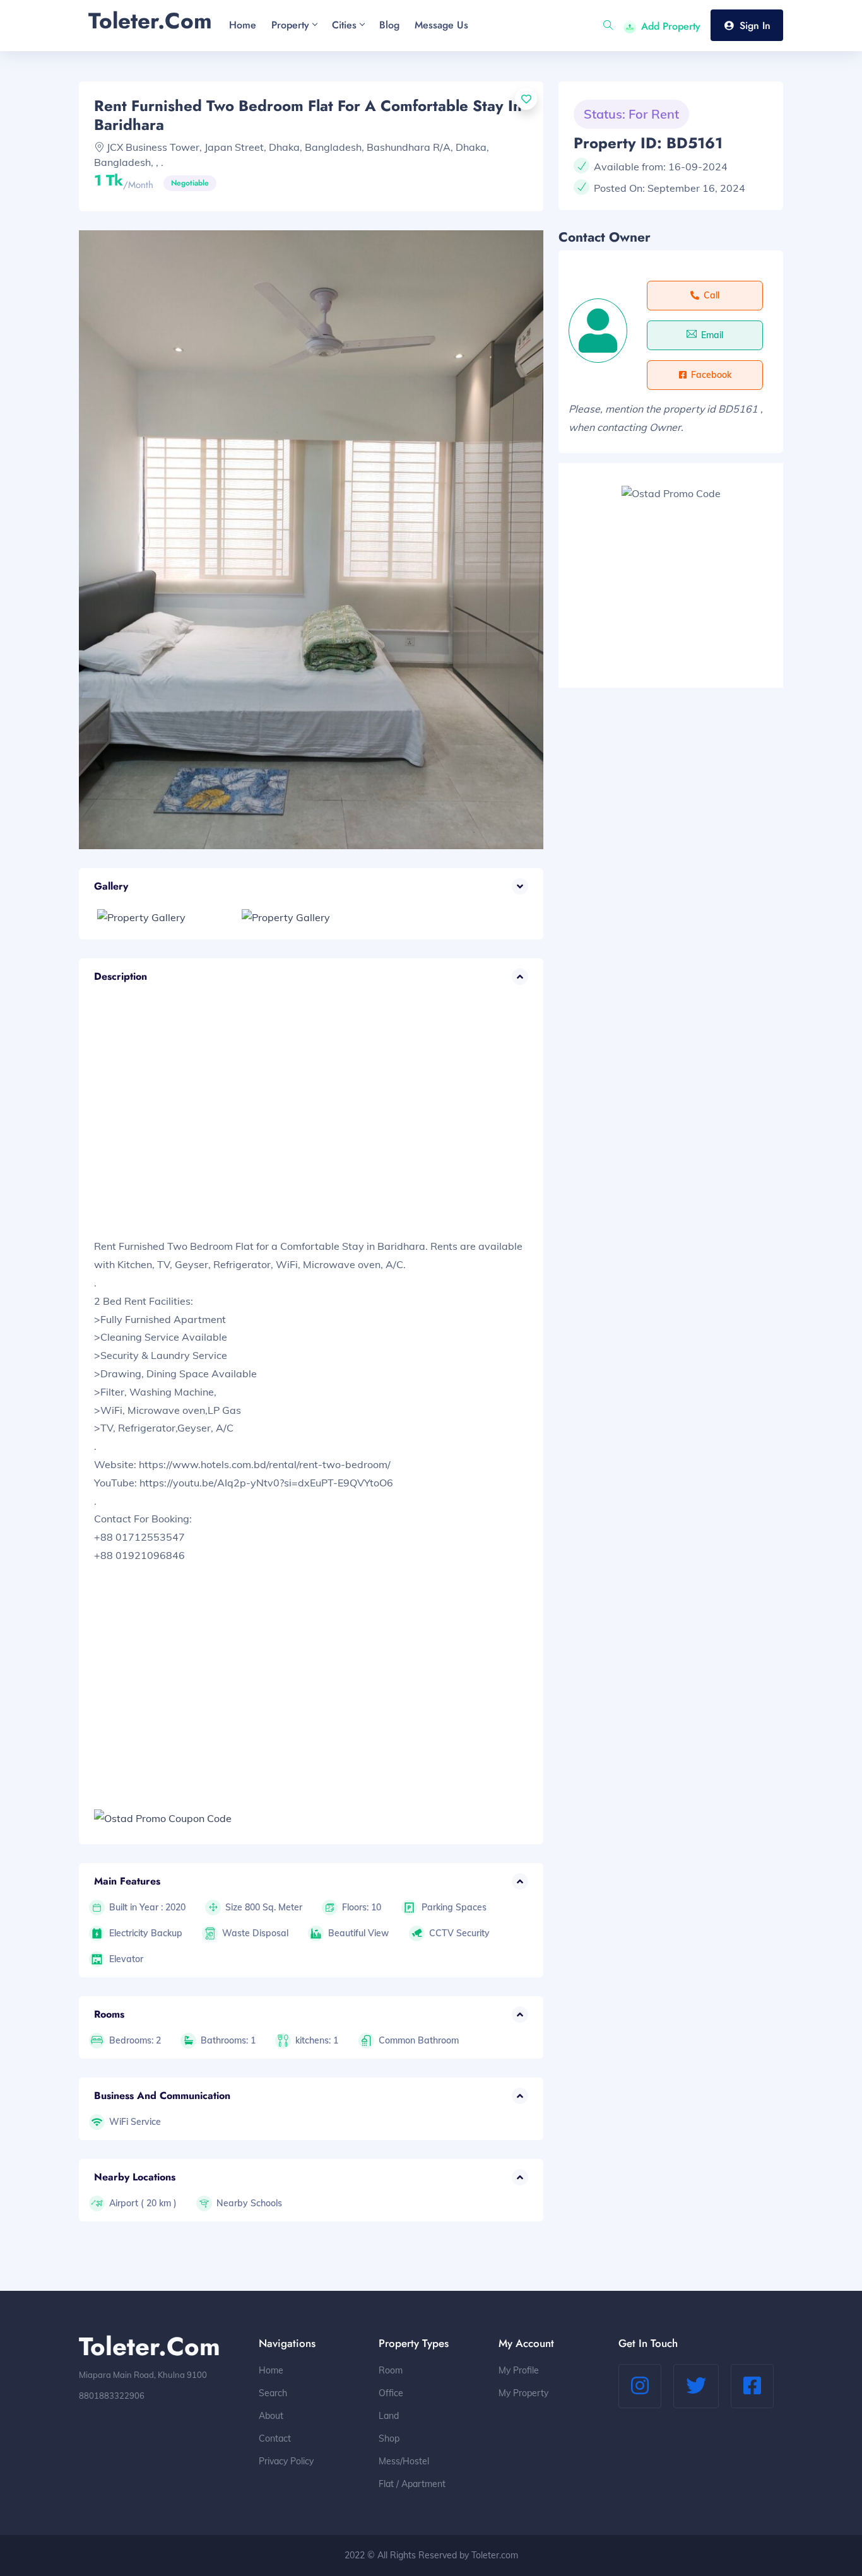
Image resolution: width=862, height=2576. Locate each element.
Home (271, 2370)
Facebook (711, 375)
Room (391, 2370)
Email (712, 335)
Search (273, 2393)
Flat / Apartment (412, 2484)
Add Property (671, 26)
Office (391, 2393)
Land (389, 2416)
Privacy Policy (286, 2461)
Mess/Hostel (404, 2461)
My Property (523, 2393)
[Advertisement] (311, 1125)
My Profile (519, 2370)
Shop (389, 2438)
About (271, 2416)
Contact (275, 2438)
